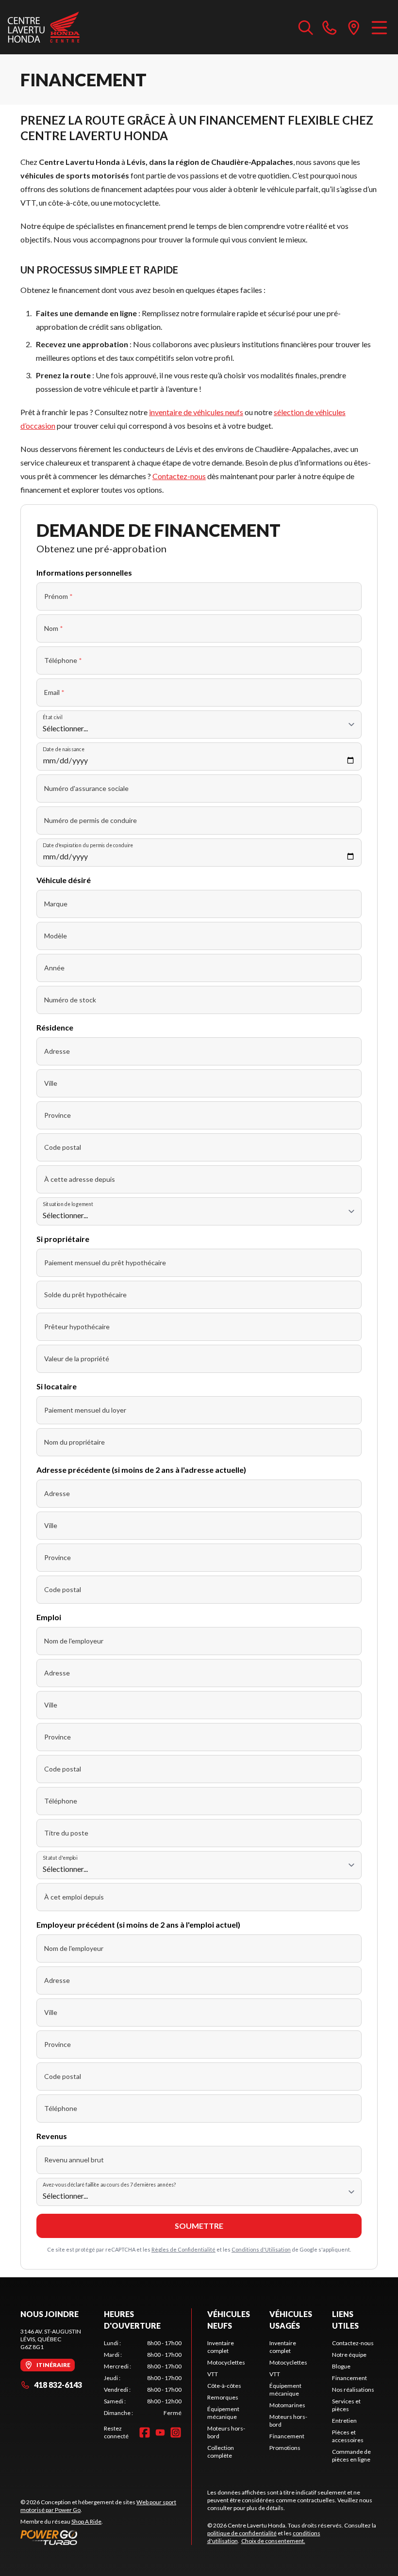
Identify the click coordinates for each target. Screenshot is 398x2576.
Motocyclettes (226, 2362)
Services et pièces (346, 2405)
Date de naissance (64, 749)
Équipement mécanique (223, 2413)
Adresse (57, 1051)
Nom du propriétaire (75, 1442)
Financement (287, 2436)
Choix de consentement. (273, 2541)
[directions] (354, 27)
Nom (54, 628)
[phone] (330, 27)
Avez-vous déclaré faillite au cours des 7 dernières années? (109, 2184)
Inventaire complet (221, 2347)
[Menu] (379, 27)
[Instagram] (176, 2432)
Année (54, 968)
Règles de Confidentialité (183, 2249)
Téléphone (63, 660)
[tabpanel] (143, 2378)
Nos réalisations (353, 2390)
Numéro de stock (70, 1000)
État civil (52, 717)
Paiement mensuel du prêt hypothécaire (105, 1263)
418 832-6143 (58, 2385)
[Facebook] (145, 2432)
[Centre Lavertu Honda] (44, 27)
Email (54, 692)
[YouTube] (160, 2432)
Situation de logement (68, 1204)
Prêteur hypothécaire (77, 1327)
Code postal (63, 1147)
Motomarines (287, 2405)
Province (58, 1115)
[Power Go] (106, 2537)
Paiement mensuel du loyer (85, 1410)
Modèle (56, 936)
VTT (213, 2374)
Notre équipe (349, 2355)
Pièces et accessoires (348, 2436)
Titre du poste (66, 1833)
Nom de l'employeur (74, 1641)
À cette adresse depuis (80, 1179)
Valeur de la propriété (77, 1359)
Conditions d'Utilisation (261, 2249)
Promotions (285, 2448)
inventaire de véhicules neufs (196, 412)
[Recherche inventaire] (306, 27)
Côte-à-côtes (224, 2386)
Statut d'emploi (60, 1858)
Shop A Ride (86, 2521)
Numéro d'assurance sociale (86, 788)
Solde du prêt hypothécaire (85, 1295)
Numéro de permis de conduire (91, 820)
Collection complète (221, 2452)
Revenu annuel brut (74, 2160)
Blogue (341, 2366)
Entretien (344, 2421)
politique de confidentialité (242, 2533)
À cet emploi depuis (74, 1897)
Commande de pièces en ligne (351, 2455)
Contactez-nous (179, 476)
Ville (51, 1083)
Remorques (223, 2397)
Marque (56, 904)
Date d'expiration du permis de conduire (88, 845)
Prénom (58, 596)
